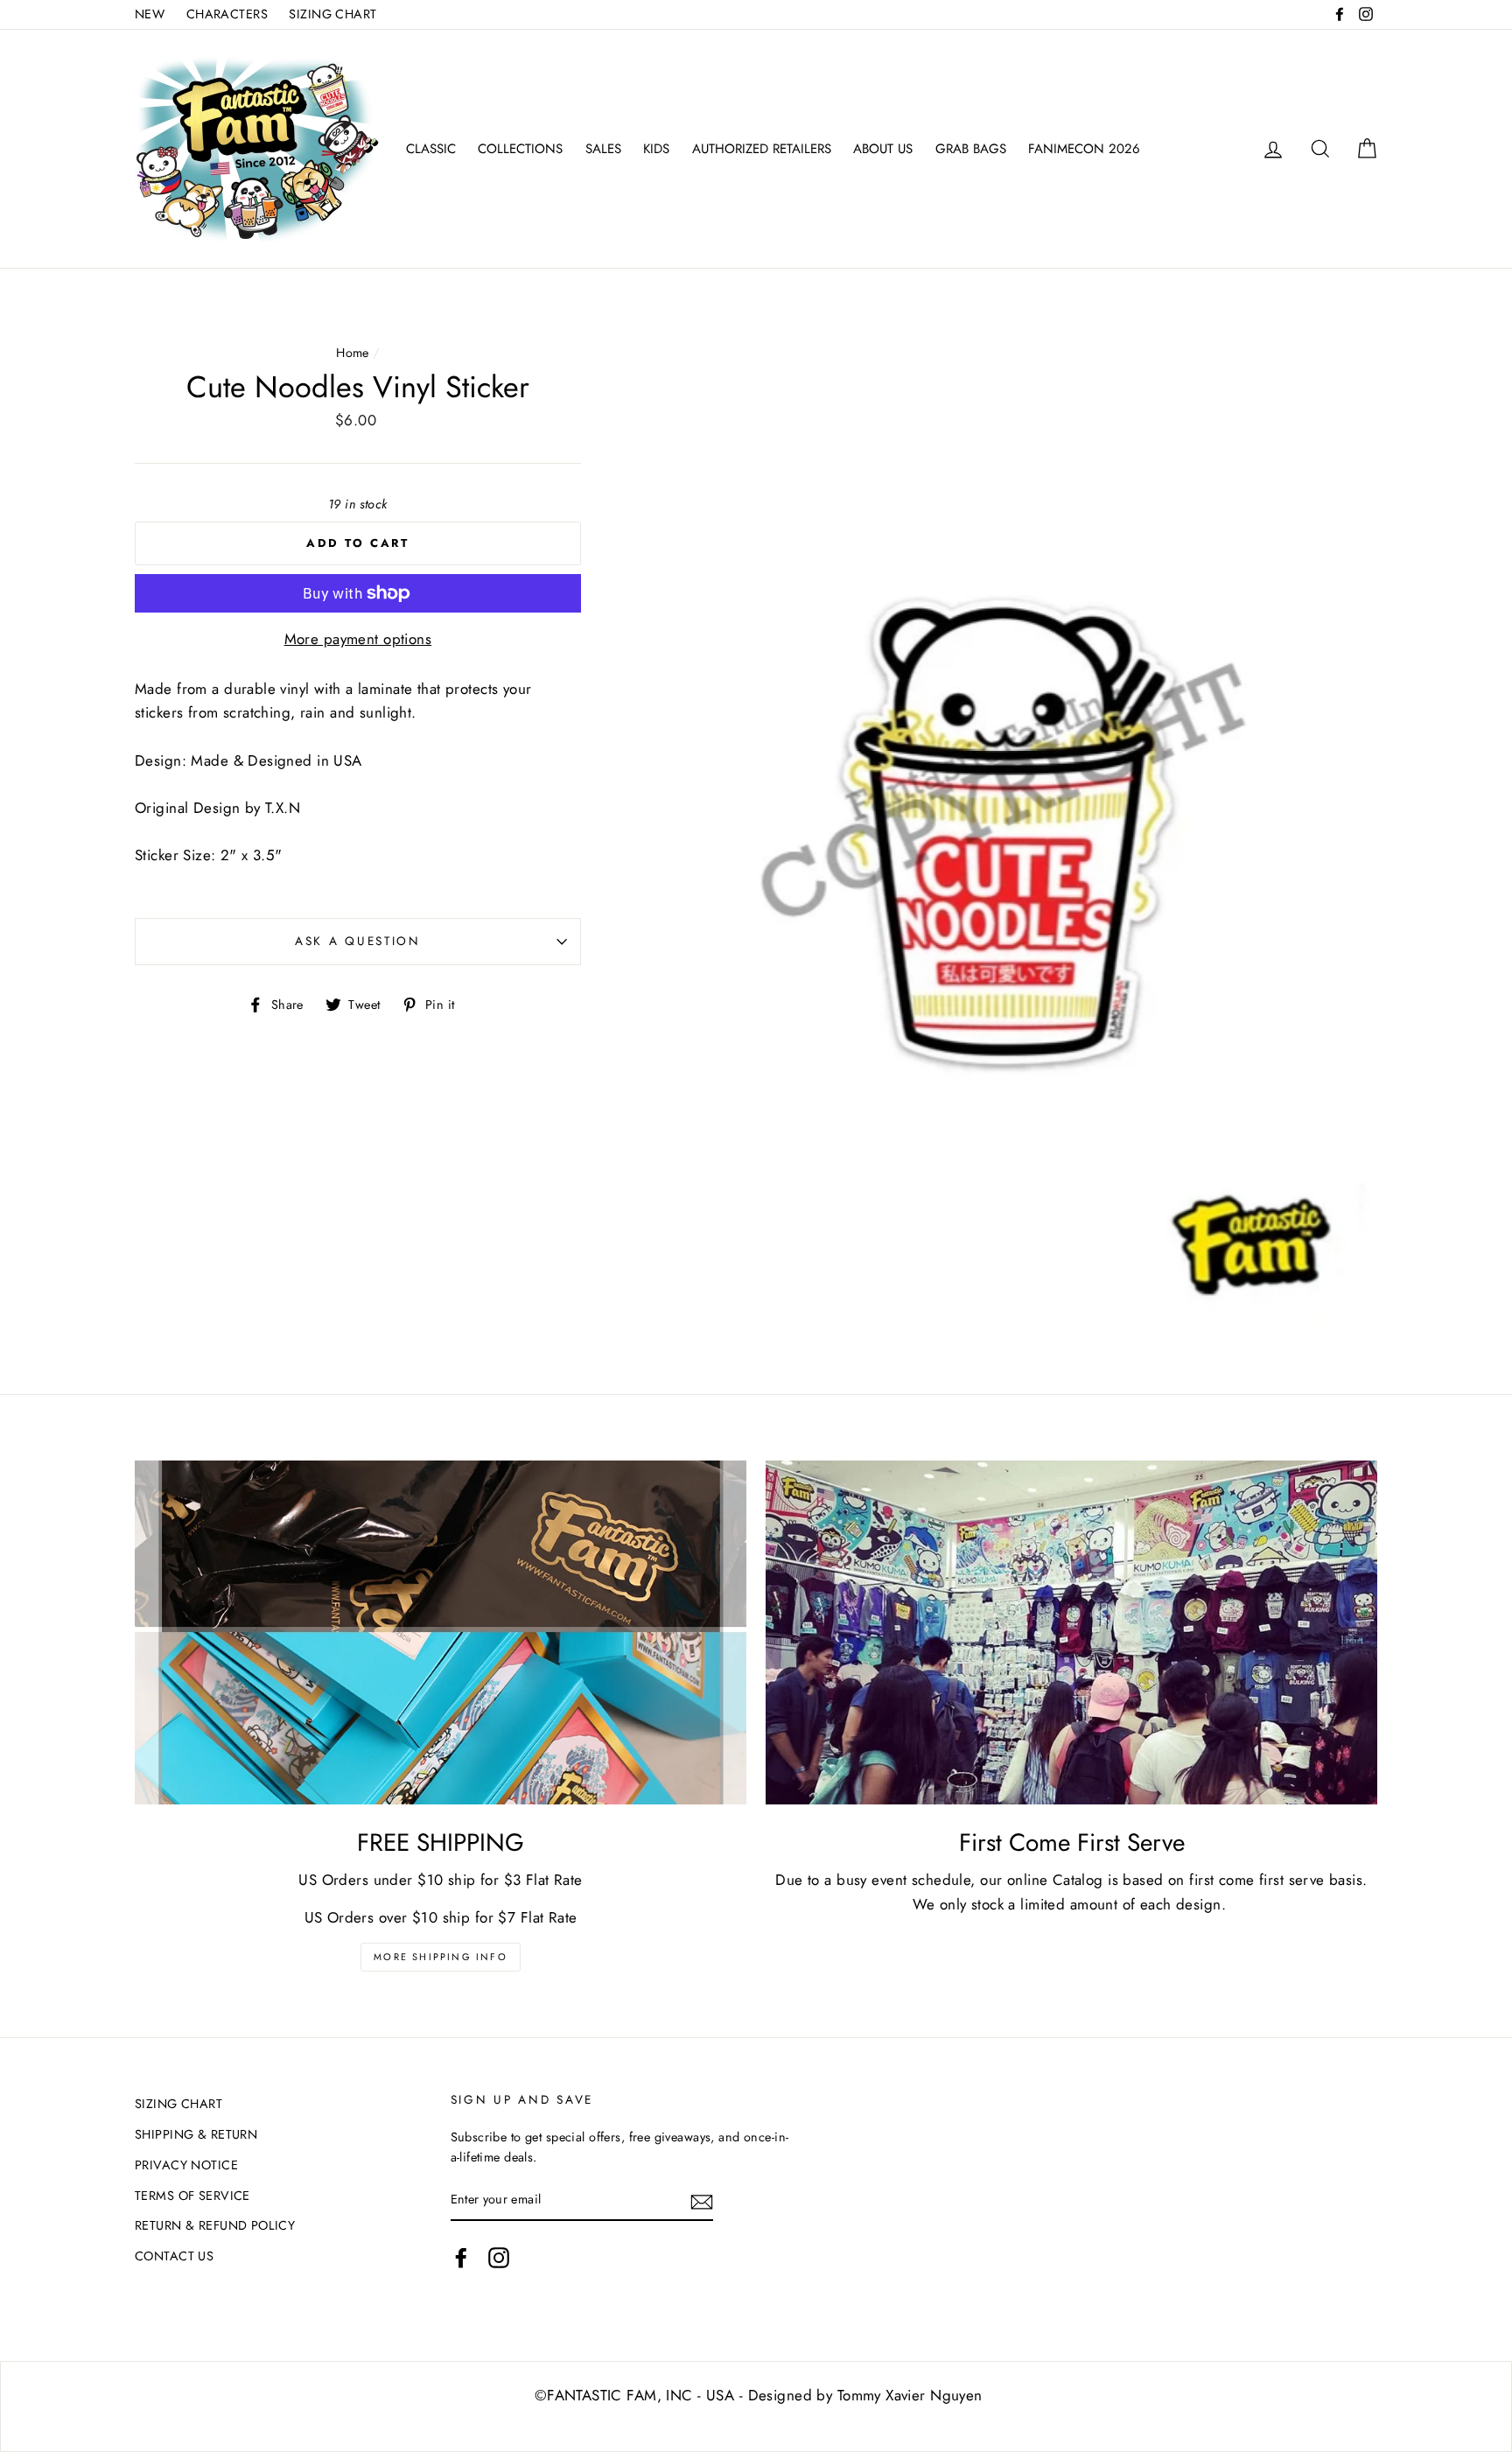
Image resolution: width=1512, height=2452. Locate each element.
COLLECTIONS (520, 149)
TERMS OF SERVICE (192, 2196)
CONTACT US (174, 2256)
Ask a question (358, 941)
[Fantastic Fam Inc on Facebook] (461, 2258)
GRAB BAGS (971, 149)
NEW (150, 14)
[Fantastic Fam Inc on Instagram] (499, 2258)
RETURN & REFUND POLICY (215, 2225)
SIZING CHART (332, 14)
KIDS (656, 149)
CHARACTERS (227, 14)
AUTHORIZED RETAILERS (762, 149)
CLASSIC (431, 149)
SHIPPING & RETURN (196, 2134)
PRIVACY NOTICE (186, 2165)
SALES (603, 149)
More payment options (358, 639)
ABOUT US (883, 149)
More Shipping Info (441, 1957)
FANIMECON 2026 (1084, 149)
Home (353, 353)
